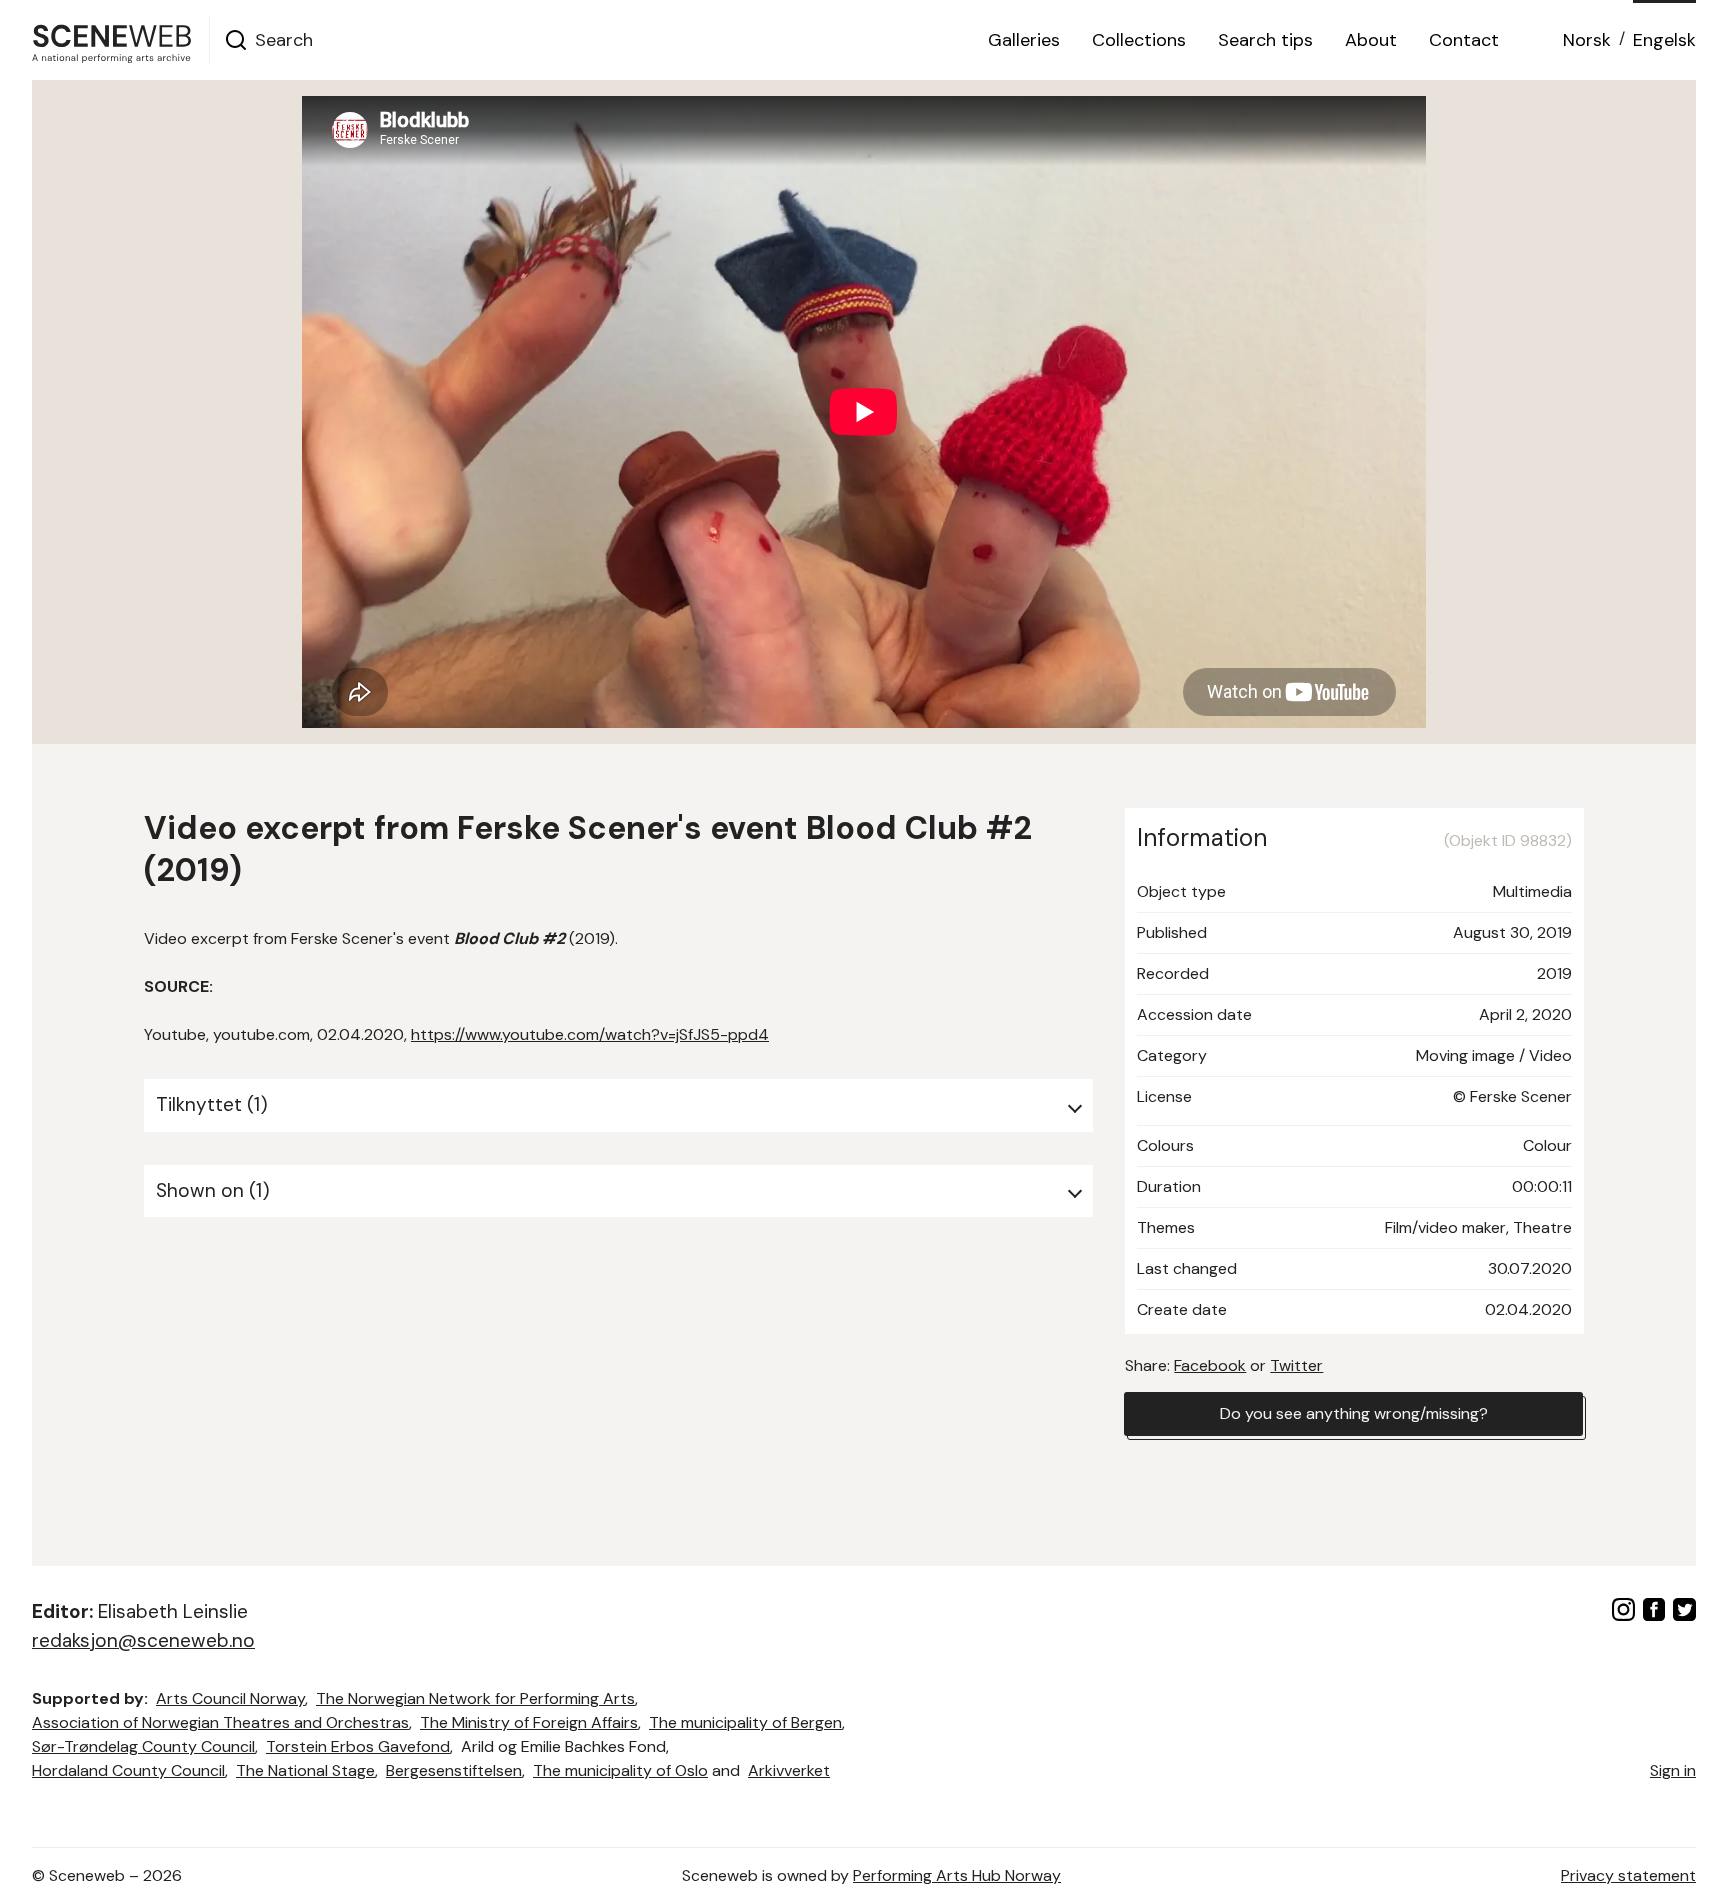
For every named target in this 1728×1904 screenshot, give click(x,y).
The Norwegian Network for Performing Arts (475, 1698)
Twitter (1296, 1365)
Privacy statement (1628, 1875)
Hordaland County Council (128, 1770)
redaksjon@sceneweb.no (143, 1640)
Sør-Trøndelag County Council (143, 1746)
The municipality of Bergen (745, 1722)
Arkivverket (789, 1770)
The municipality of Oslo (620, 1770)
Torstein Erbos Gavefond (358, 1746)
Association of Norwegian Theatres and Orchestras (220, 1722)
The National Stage (305, 1770)
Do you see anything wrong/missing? (1354, 1413)
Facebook (1210, 1365)
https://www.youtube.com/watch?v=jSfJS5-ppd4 (590, 1034)
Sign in (1673, 1770)
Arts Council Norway (230, 1698)
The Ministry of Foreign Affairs (529, 1722)
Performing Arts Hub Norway (957, 1875)
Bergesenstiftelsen (454, 1770)
